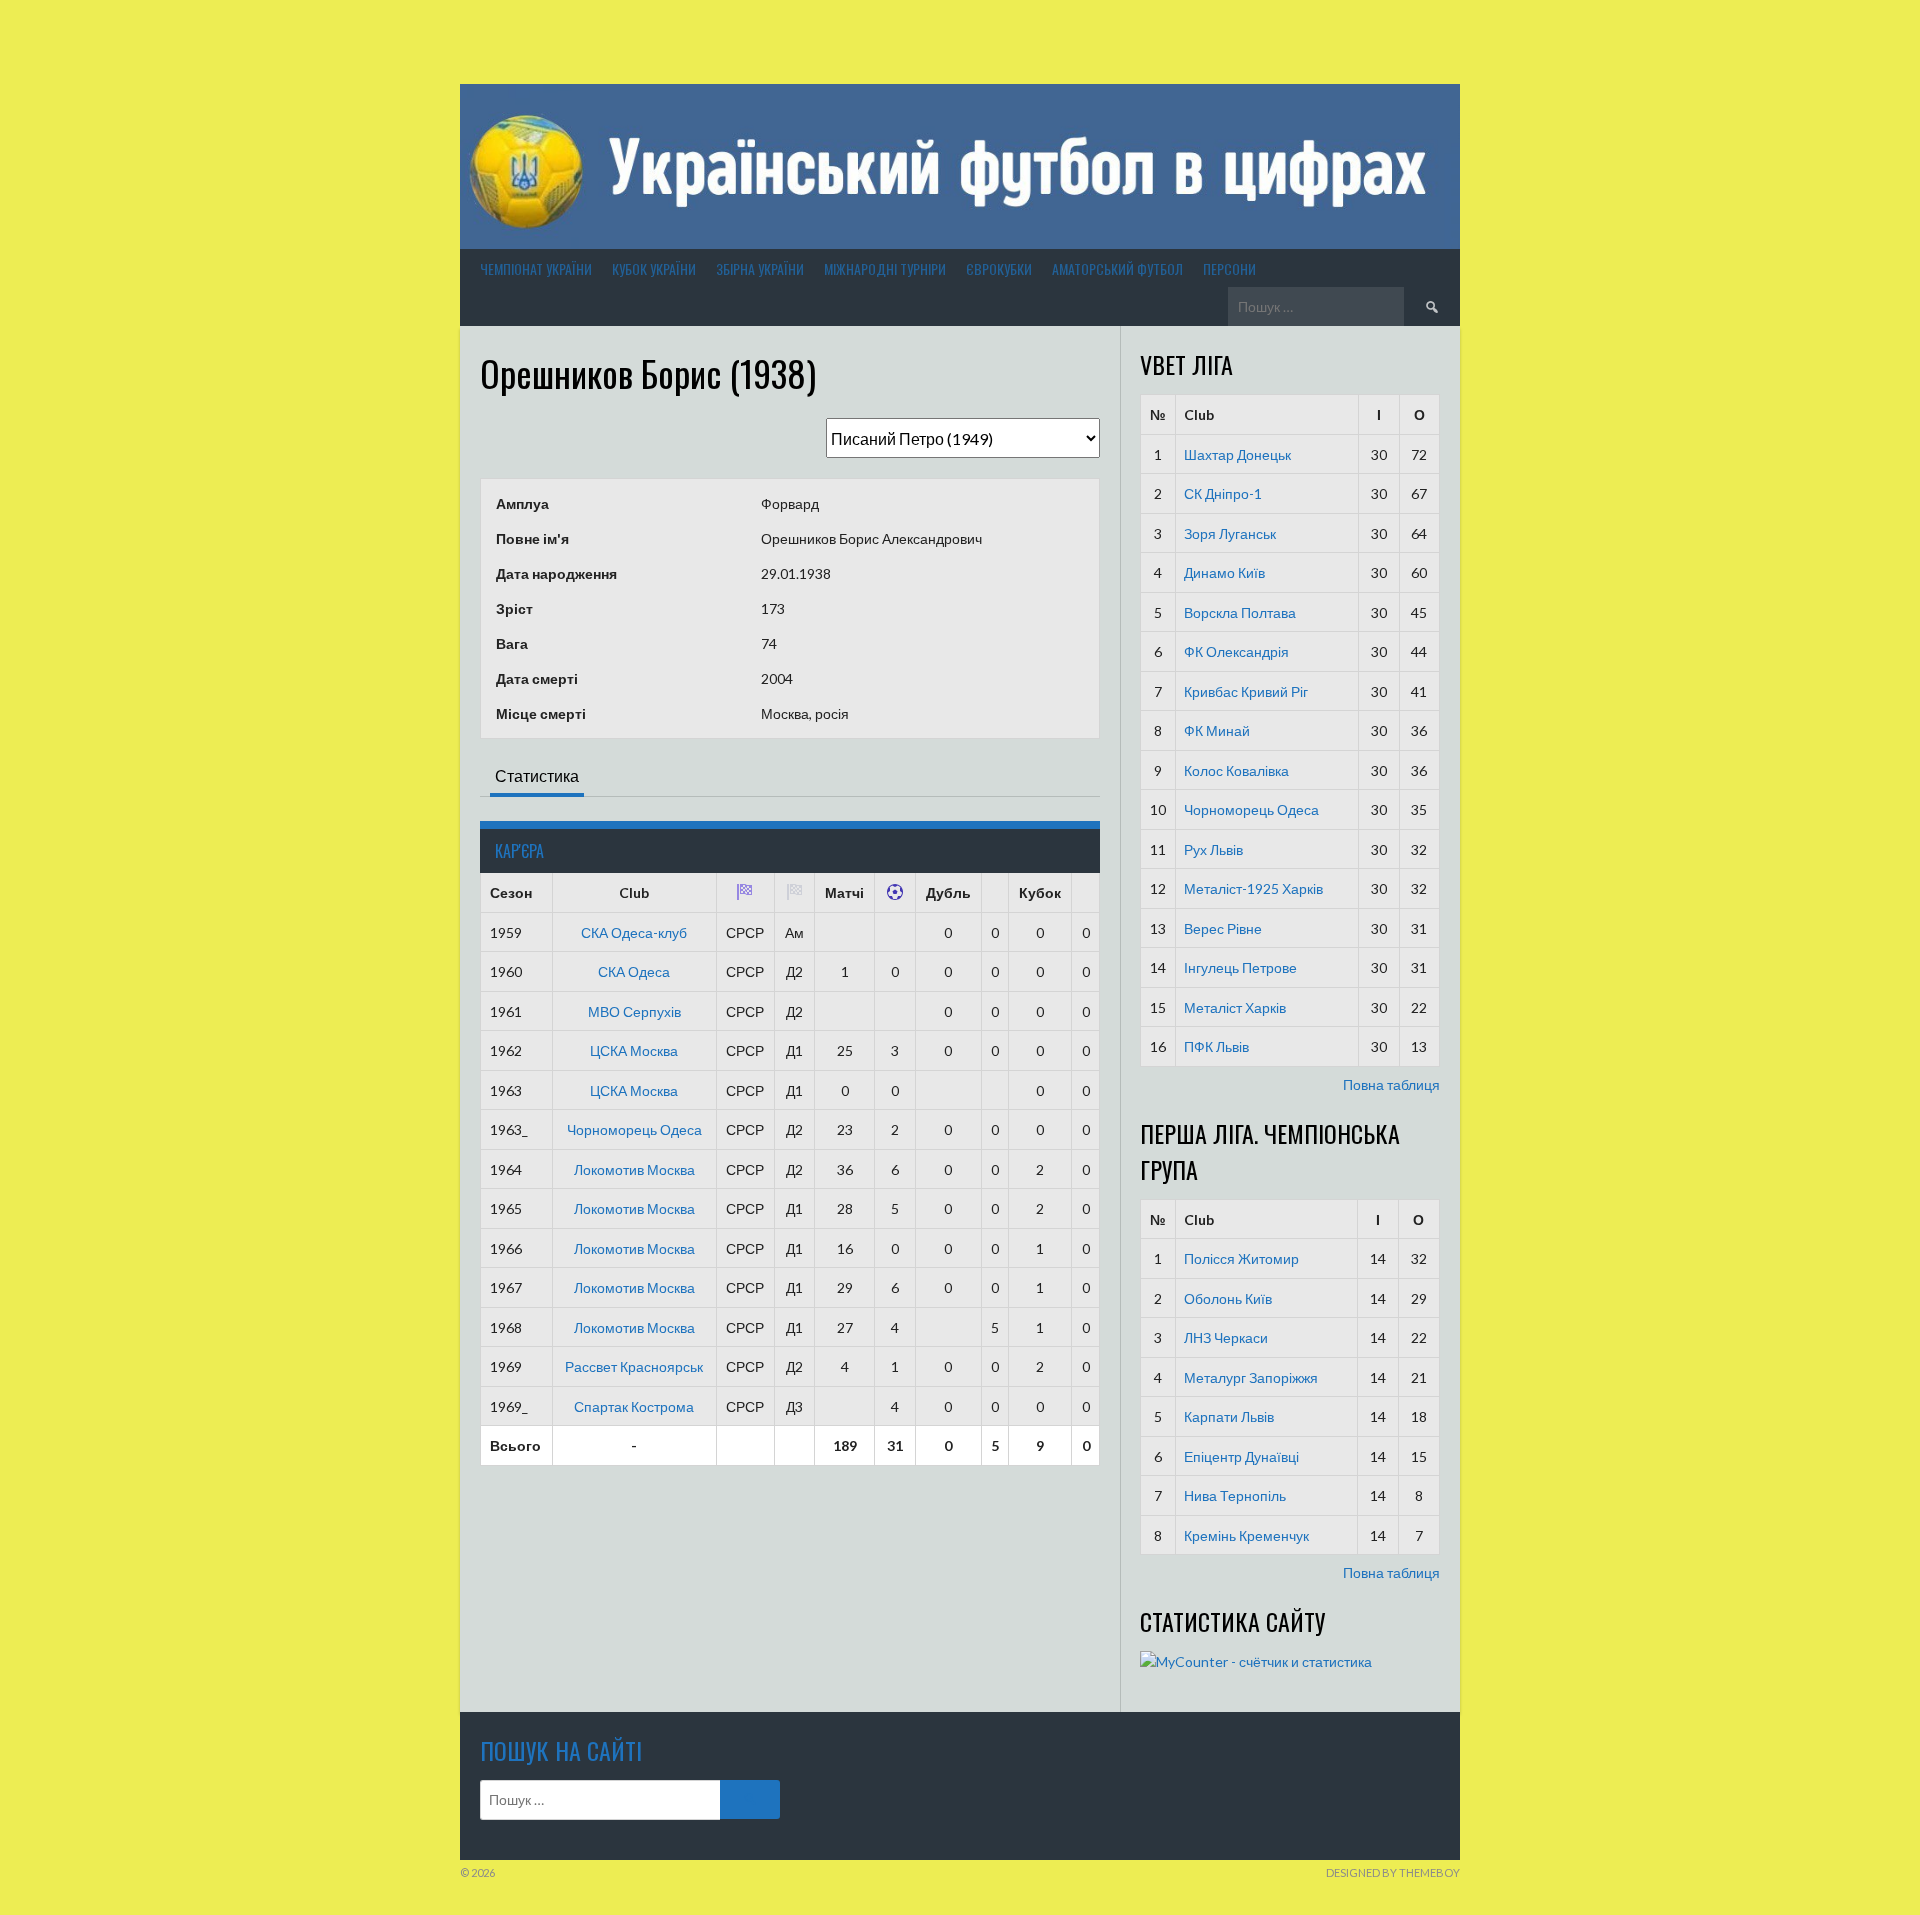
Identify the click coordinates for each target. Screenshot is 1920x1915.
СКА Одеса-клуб (634, 932)
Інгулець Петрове (1240, 967)
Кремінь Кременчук (1246, 1535)
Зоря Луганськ (1230, 533)
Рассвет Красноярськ (634, 1366)
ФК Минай (1217, 730)
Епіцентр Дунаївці (1241, 1456)
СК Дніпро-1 (1223, 493)
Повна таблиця (1391, 1084)
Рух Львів (1213, 849)
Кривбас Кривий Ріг (1246, 691)
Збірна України (760, 268)
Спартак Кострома (634, 1406)
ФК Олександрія (1236, 651)
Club (1199, 414)
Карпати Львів (1229, 1416)
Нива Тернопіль (1235, 1495)
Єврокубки (999, 268)
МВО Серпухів (634, 1011)
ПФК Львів (1216, 1046)
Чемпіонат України (536, 268)
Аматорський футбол (1117, 268)
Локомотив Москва (634, 1169)
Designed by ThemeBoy (1393, 1872)
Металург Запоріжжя (1251, 1377)
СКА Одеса (634, 971)
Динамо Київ (1224, 572)
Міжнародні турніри (885, 268)
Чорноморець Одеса (634, 1129)
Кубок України (654, 268)
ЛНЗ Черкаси (1226, 1337)
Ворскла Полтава (1240, 612)
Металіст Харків (1235, 1007)
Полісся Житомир (1241, 1258)
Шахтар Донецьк (1237, 454)
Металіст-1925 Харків (1253, 888)
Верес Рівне (1223, 928)
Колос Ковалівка (1236, 770)
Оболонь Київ (1228, 1298)
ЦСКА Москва (634, 1050)
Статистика (537, 775)
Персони (1229, 268)
